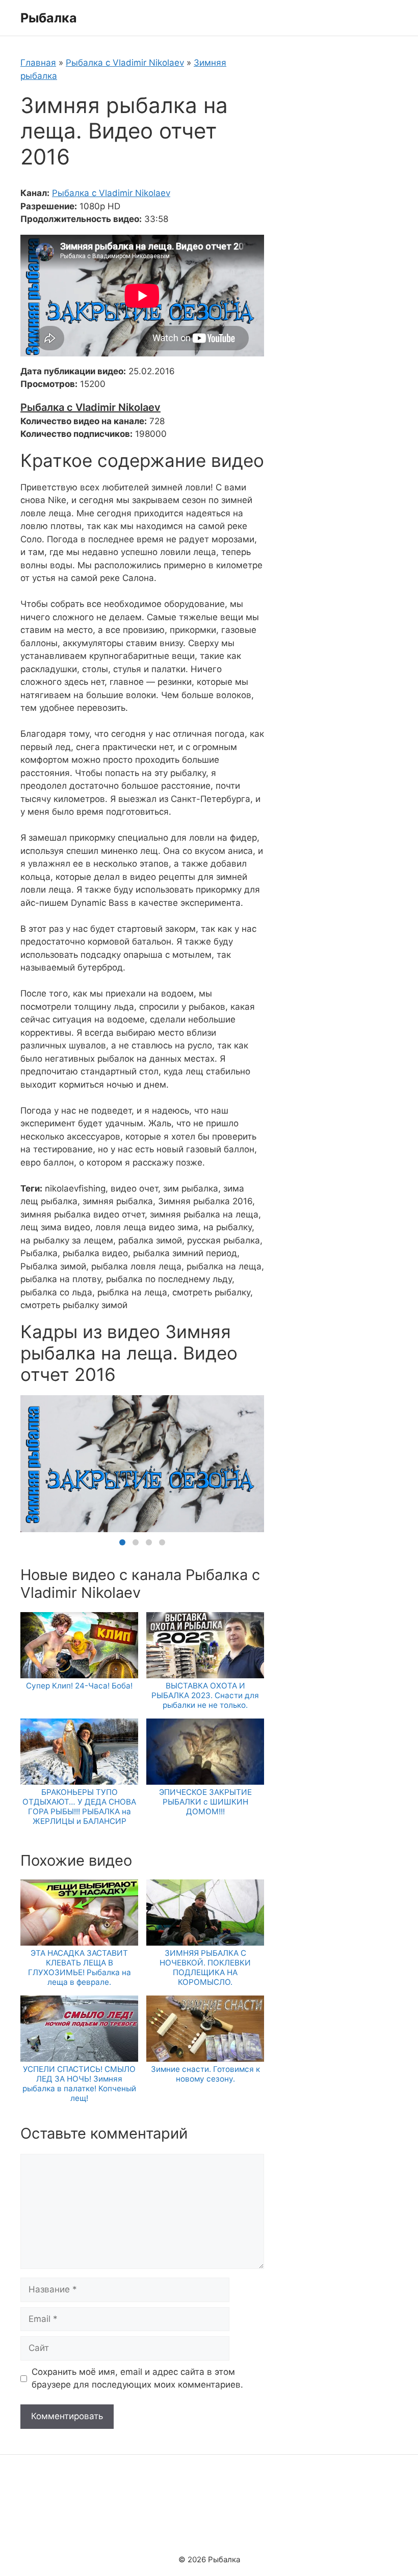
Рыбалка (49, 18)
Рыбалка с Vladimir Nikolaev (125, 63)
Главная (38, 63)
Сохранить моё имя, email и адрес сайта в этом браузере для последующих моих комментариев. (137, 2378)
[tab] (122, 1542)
